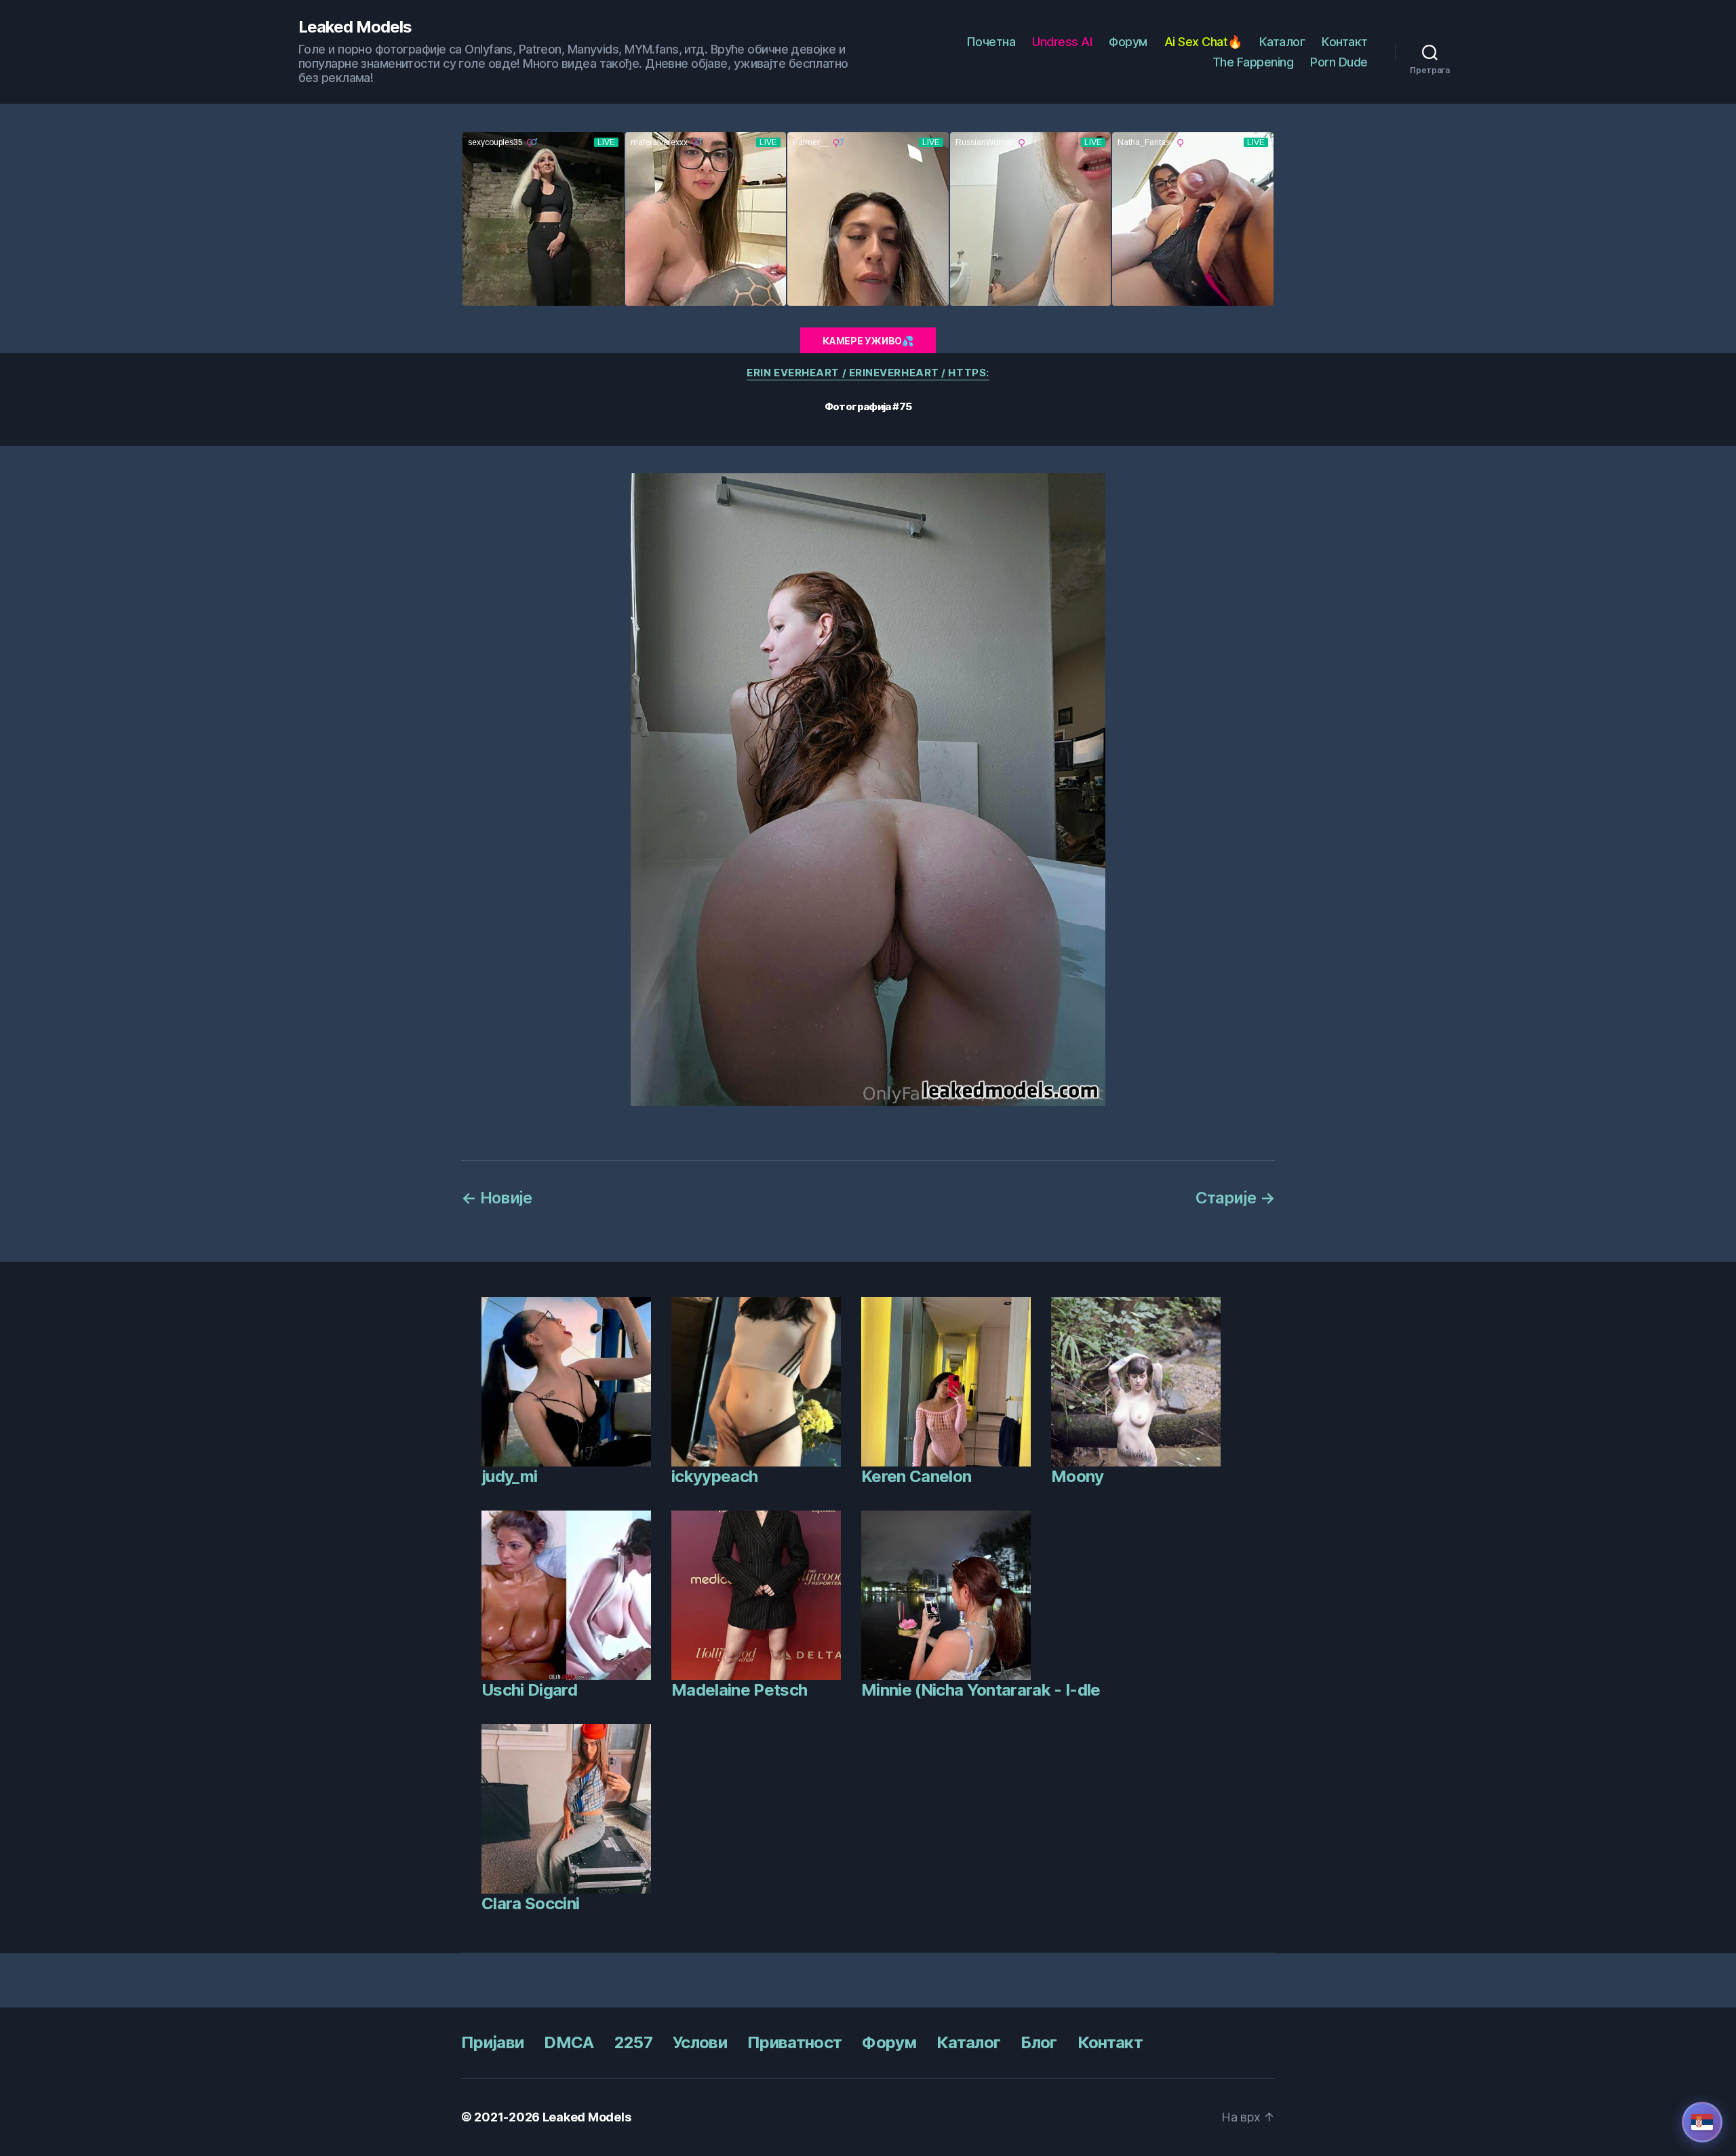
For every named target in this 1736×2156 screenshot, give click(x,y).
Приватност (794, 2042)
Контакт (1345, 42)
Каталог (1282, 42)
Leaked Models (355, 27)
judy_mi (509, 1476)
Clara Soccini (530, 1903)
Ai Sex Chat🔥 (1203, 42)
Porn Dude (1339, 62)
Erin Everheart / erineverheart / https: (868, 373)
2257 (633, 2042)
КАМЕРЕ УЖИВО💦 (868, 341)
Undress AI (1062, 42)
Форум (1128, 42)
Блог (1039, 2042)
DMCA (569, 2042)
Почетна (991, 42)
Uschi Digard (529, 1690)
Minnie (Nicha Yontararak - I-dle (981, 1690)
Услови (700, 2042)
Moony (1078, 1476)
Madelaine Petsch (739, 1690)
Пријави (492, 2042)
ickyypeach (714, 1476)
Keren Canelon (916, 1476)
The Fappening (1253, 62)
